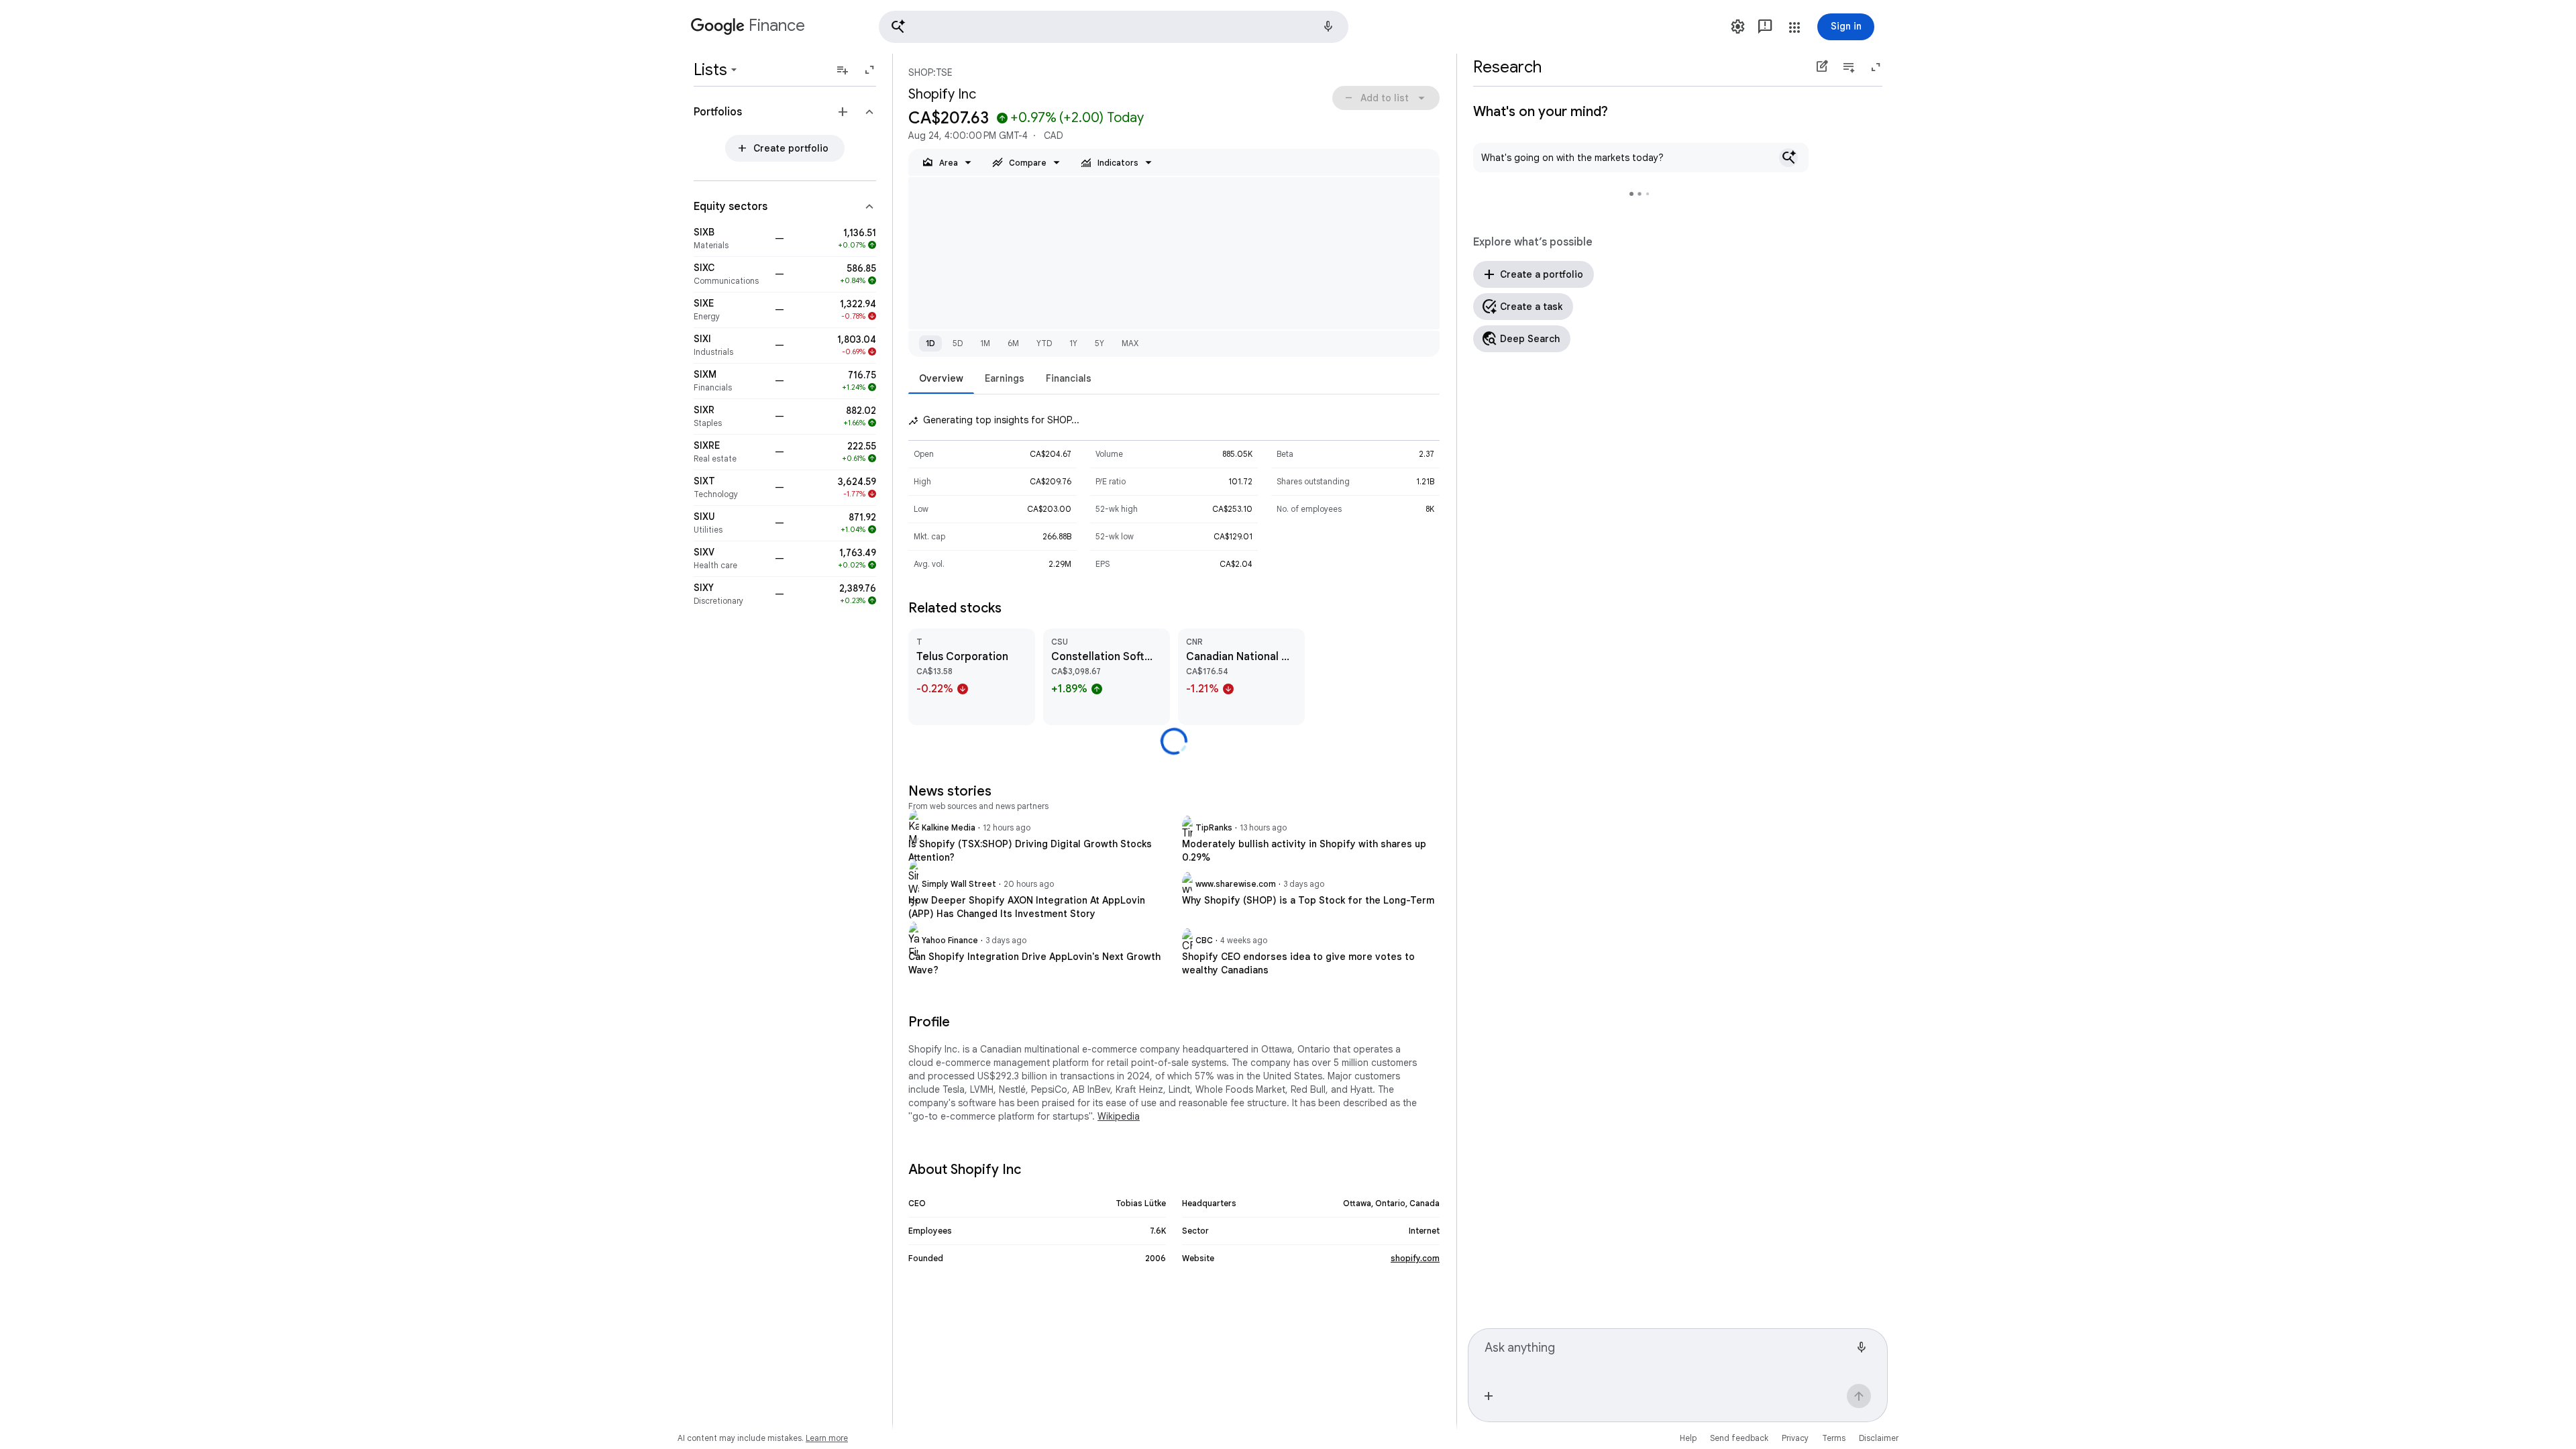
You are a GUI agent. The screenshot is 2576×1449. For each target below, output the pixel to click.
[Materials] (730, 239)
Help (1688, 1438)
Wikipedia (1119, 1116)
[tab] (941, 378)
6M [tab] (1013, 343)
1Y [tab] (1073, 343)
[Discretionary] (730, 594)
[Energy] (730, 310)
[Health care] (730, 559)
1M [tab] (985, 343)
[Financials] (730, 381)
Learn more (827, 1438)
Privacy (1795, 1438)
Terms (1834, 1438)
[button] (1114, 27)
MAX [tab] (1130, 343)
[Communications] (730, 274)
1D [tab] (930, 343)
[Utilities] (730, 523)
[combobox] (1667, 1354)
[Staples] (730, 417)
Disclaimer (1879, 1438)
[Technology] (730, 488)
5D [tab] (958, 343)
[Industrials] (730, 345)
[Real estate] (730, 452)
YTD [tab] (1044, 343)
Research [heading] (1507, 67)
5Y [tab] (1099, 343)
